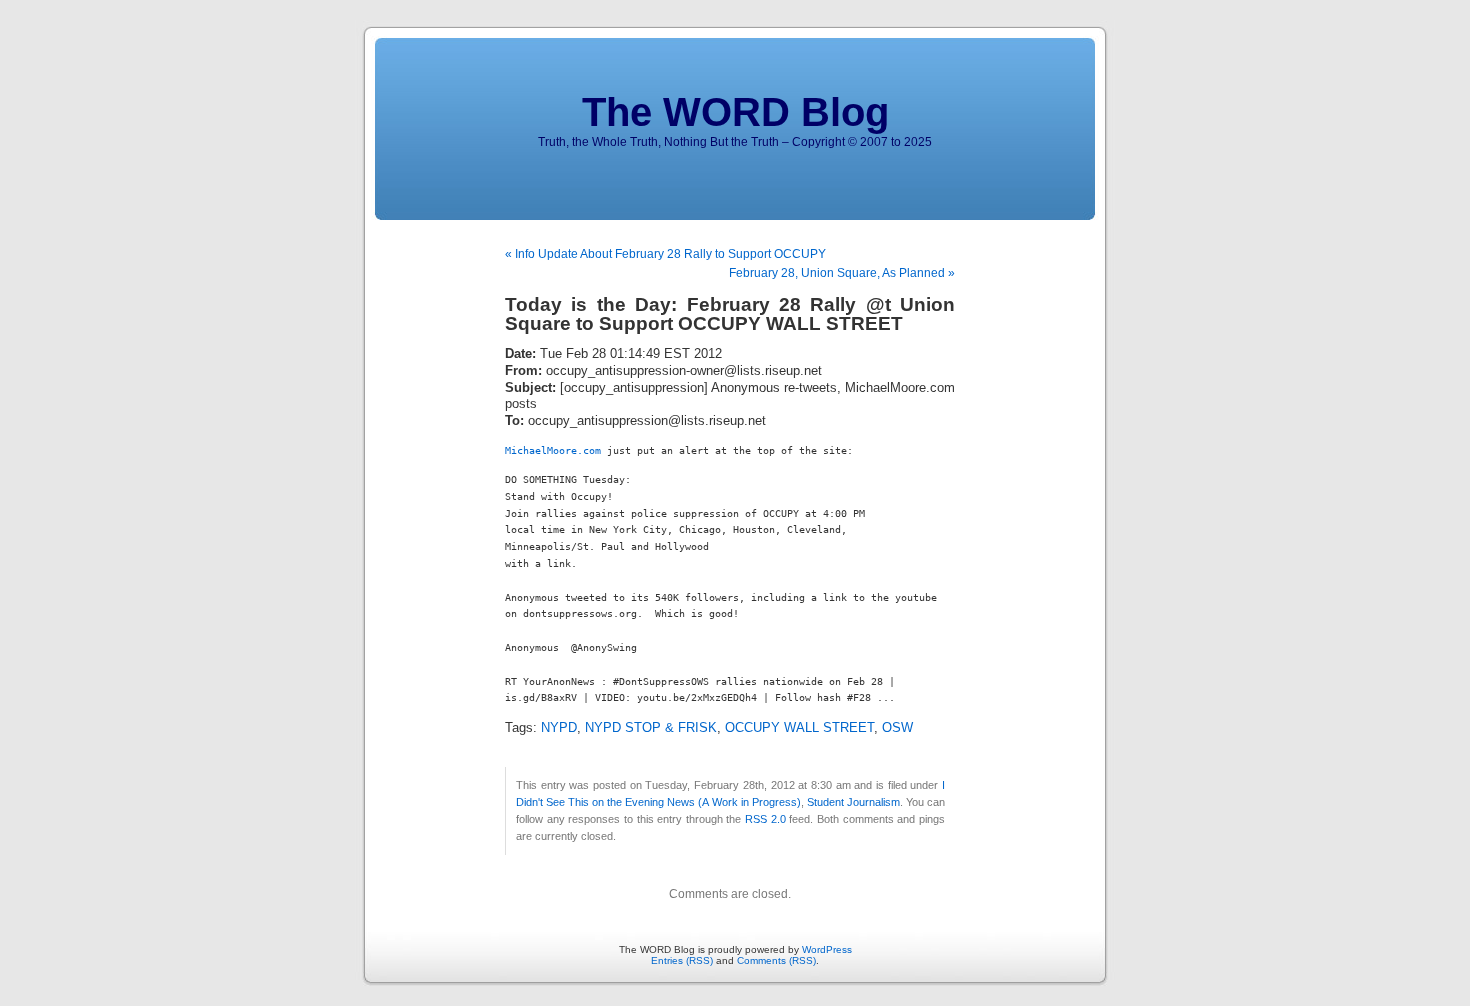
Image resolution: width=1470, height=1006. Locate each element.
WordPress (827, 949)
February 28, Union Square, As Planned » (842, 273)
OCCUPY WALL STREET (799, 728)
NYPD (559, 728)
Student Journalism (853, 802)
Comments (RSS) (776, 960)
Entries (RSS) (682, 960)
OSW (897, 728)
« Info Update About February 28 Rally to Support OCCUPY (665, 254)
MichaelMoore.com (553, 450)
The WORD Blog (735, 112)
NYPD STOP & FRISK (651, 728)
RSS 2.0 (765, 819)
